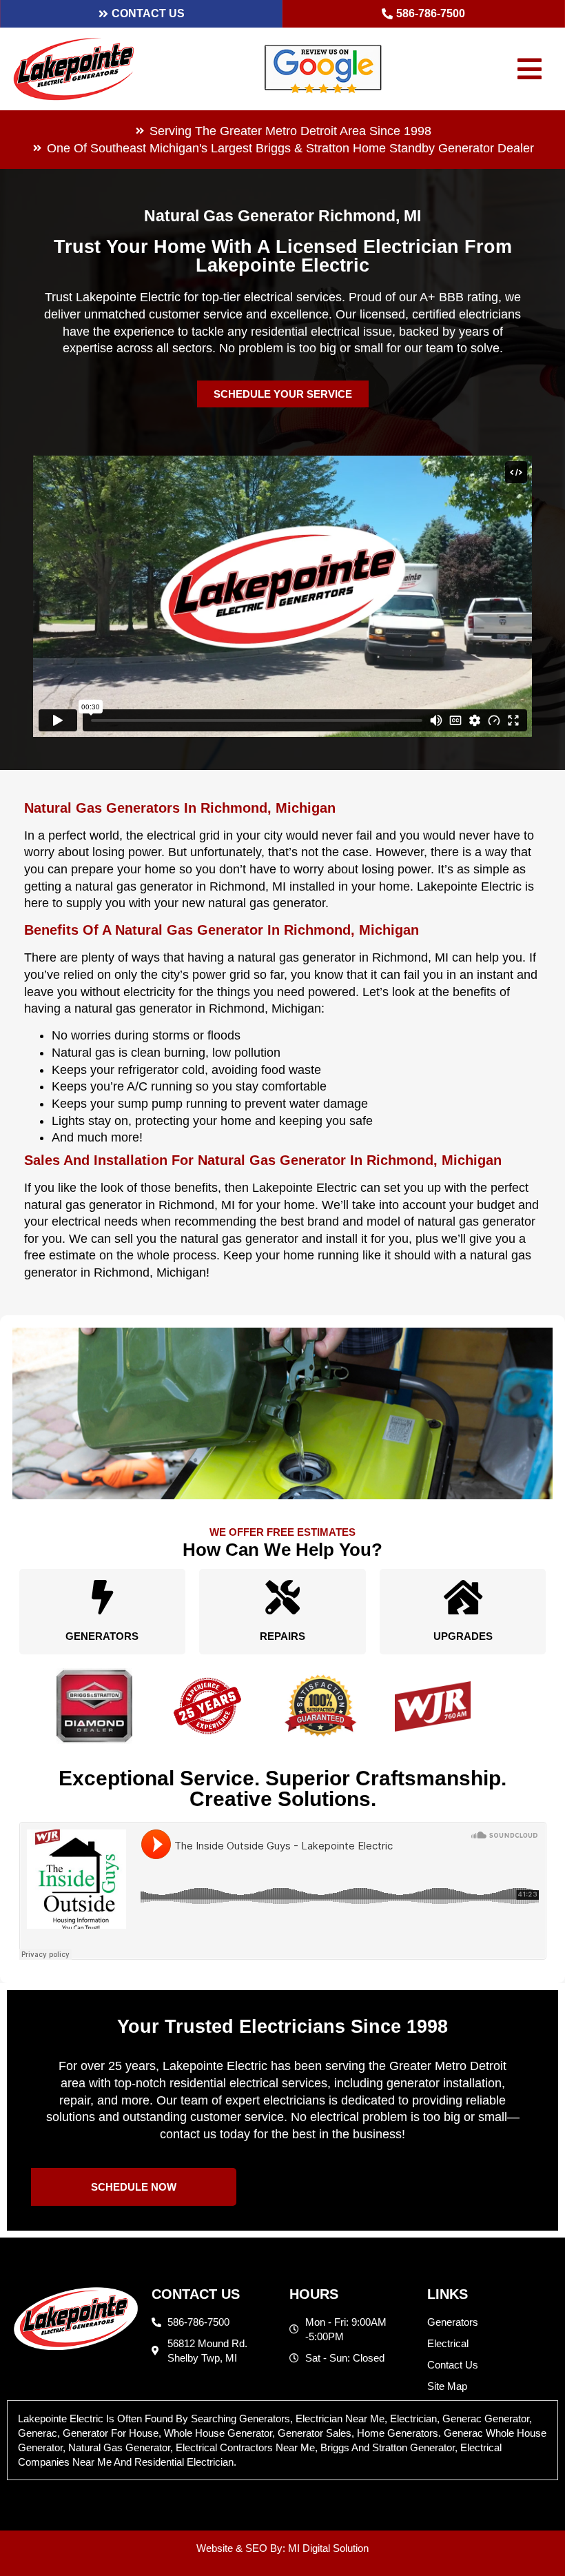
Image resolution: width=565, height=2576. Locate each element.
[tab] (282, 2440)
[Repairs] (282, 1597)
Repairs (282, 1636)
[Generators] (102, 1597)
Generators (102, 1636)
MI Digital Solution (328, 2548)
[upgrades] (463, 1597)
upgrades (463, 1636)
